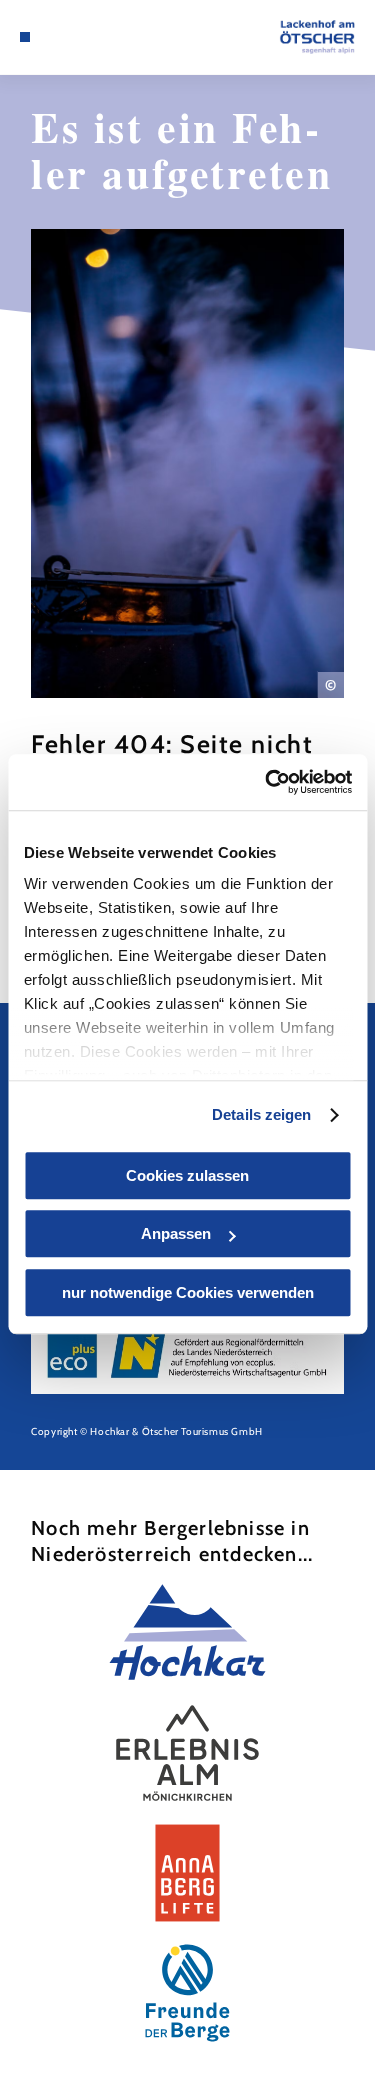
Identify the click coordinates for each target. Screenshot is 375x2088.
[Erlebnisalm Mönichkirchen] (187, 1753)
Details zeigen (261, 1114)
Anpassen (176, 1233)
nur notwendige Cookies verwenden (188, 1292)
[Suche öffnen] (101, 37)
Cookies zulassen (187, 1175)
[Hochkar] (187, 1632)
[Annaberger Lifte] (187, 1873)
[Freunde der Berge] (187, 1993)
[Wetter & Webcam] (70, 37)
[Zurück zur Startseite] (317, 37)
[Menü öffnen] (25, 37)
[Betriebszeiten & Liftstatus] (86, 37)
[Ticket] (55, 37)
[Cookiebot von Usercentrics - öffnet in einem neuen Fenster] (267, 782)
